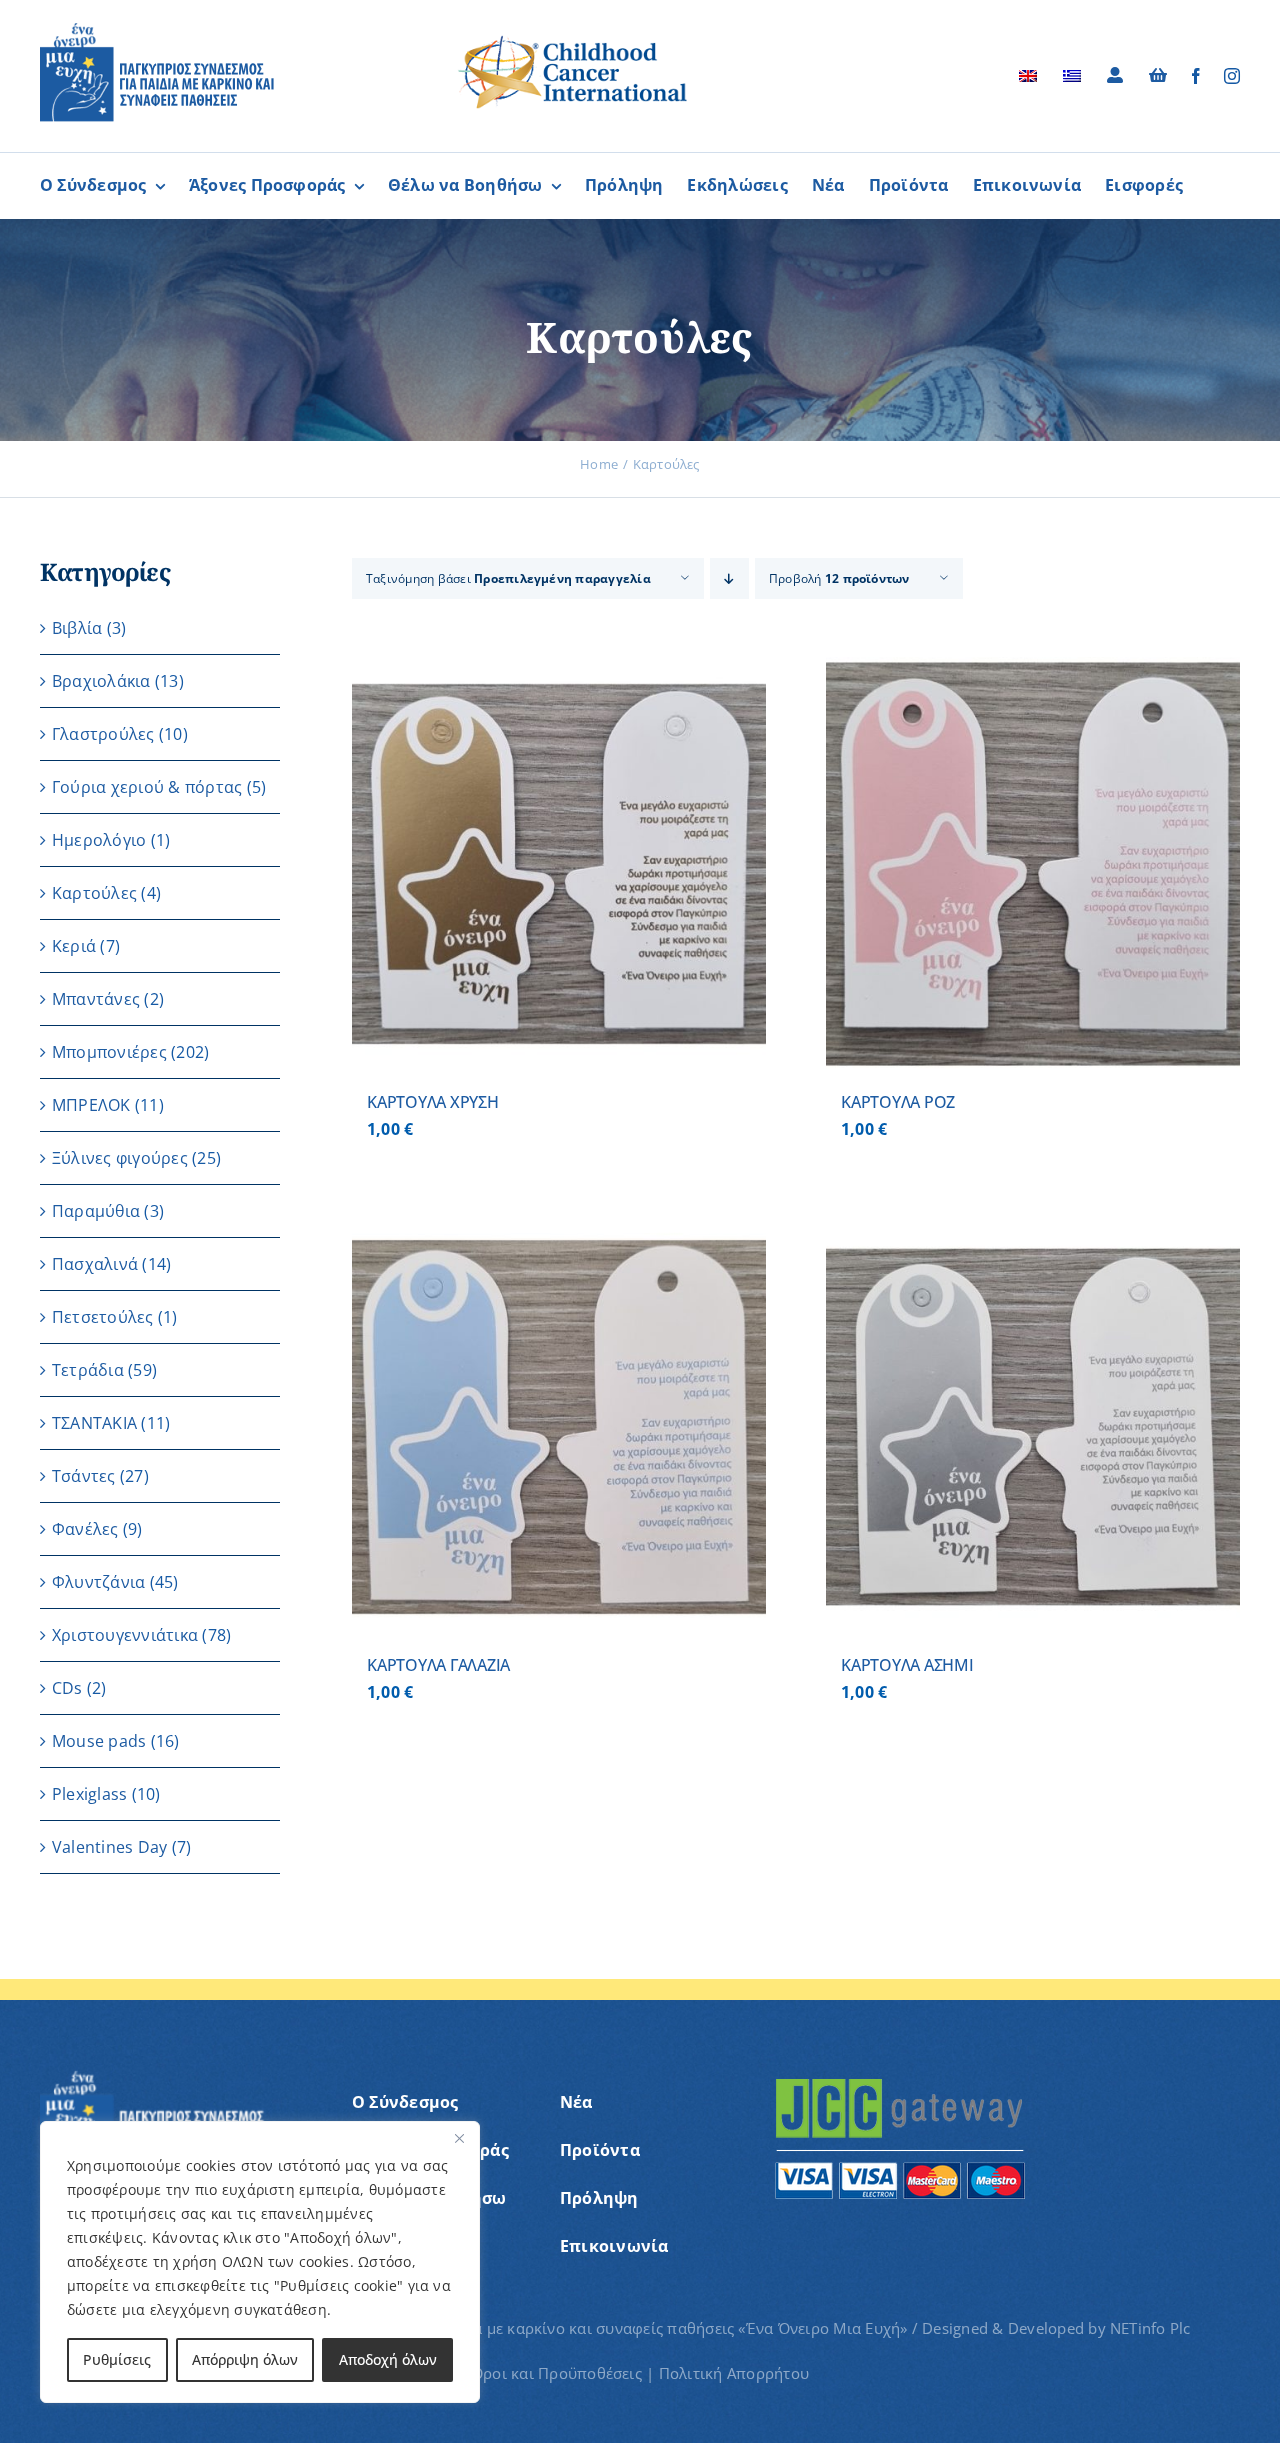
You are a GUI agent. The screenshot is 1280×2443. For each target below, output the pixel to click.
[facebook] (1196, 76)
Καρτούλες (94, 893)
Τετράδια (88, 1370)
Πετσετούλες (103, 1317)
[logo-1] (157, 30)
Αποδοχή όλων (388, 2359)
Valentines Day (109, 1847)
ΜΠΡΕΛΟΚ (91, 1105)
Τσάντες (84, 1476)
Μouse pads (99, 1741)
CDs (67, 1688)
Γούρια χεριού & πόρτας (147, 787)
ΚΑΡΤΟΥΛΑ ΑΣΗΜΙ (907, 1665)
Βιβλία (77, 628)
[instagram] (1232, 76)
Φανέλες (85, 1529)
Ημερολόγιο (99, 840)
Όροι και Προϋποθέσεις (556, 2373)
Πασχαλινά (95, 1264)
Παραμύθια (96, 1211)
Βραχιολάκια (101, 681)
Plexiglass (89, 1794)
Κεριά (74, 946)
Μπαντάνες (96, 999)
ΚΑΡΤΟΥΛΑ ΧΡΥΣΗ (433, 1102)
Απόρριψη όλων (245, 2359)
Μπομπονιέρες (109, 1052)
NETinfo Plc (1150, 2328)
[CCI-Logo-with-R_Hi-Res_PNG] (573, 39)
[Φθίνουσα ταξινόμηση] (729, 578)
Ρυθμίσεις (117, 2359)
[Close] (459, 2138)
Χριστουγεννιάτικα (125, 1635)
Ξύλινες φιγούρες (120, 1158)
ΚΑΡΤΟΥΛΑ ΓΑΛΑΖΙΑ (438, 1665)
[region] (260, 2262)
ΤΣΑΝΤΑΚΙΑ (94, 1423)
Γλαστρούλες (103, 734)
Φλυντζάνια (98, 1582)
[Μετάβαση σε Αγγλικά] (1028, 76)
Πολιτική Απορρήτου (734, 2373)
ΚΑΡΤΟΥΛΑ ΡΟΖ (898, 1102)
